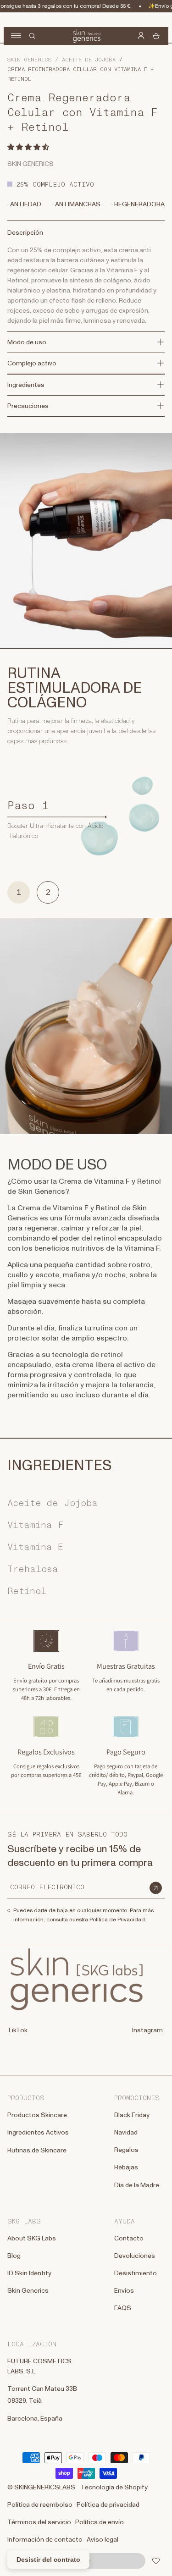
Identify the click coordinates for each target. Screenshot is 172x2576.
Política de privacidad (108, 2505)
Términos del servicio (39, 2522)
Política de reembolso (40, 2505)
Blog (14, 2256)
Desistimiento (136, 2273)
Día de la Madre (137, 2185)
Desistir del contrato (48, 2559)
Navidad (126, 2133)
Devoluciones (135, 2256)
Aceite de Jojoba (89, 60)
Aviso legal (103, 2540)
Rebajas (126, 2168)
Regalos (126, 2150)
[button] (29, 147)
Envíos (124, 2291)
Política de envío (100, 2522)
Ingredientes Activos (38, 2133)
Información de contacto (45, 2540)
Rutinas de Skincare (37, 2151)
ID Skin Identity (29, 2273)
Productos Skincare (37, 2115)
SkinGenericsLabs (45, 2488)
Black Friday (132, 2115)
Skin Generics (29, 60)
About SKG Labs (32, 2239)
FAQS (123, 2308)
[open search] (32, 36)
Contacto (129, 2239)
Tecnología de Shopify (114, 2488)
